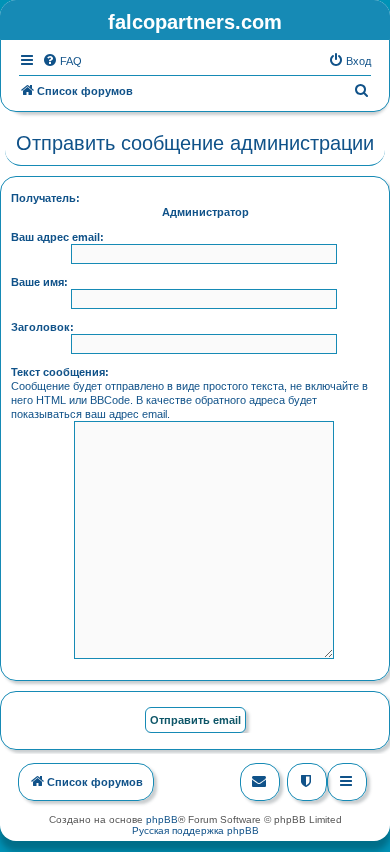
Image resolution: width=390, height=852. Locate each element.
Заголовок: (42, 327)
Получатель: (45, 198)
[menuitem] (62, 61)
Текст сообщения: (60, 372)
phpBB (162, 819)
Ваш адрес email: (57, 237)
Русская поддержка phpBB (195, 830)
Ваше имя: (39, 282)
